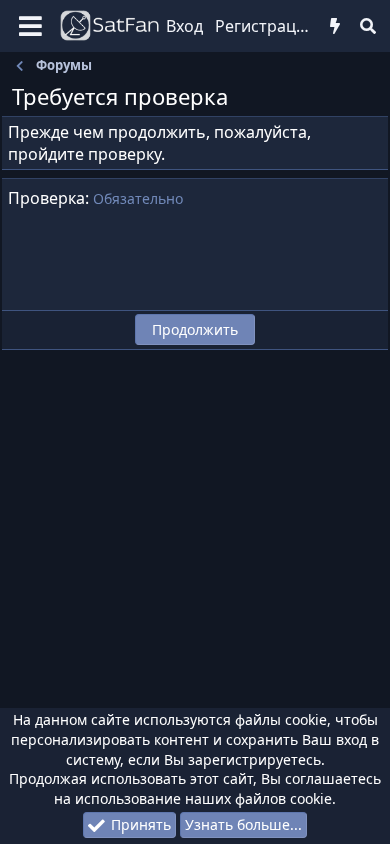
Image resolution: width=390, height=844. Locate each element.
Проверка (46, 198)
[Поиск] (367, 26)
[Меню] (30, 26)
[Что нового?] (335, 26)
